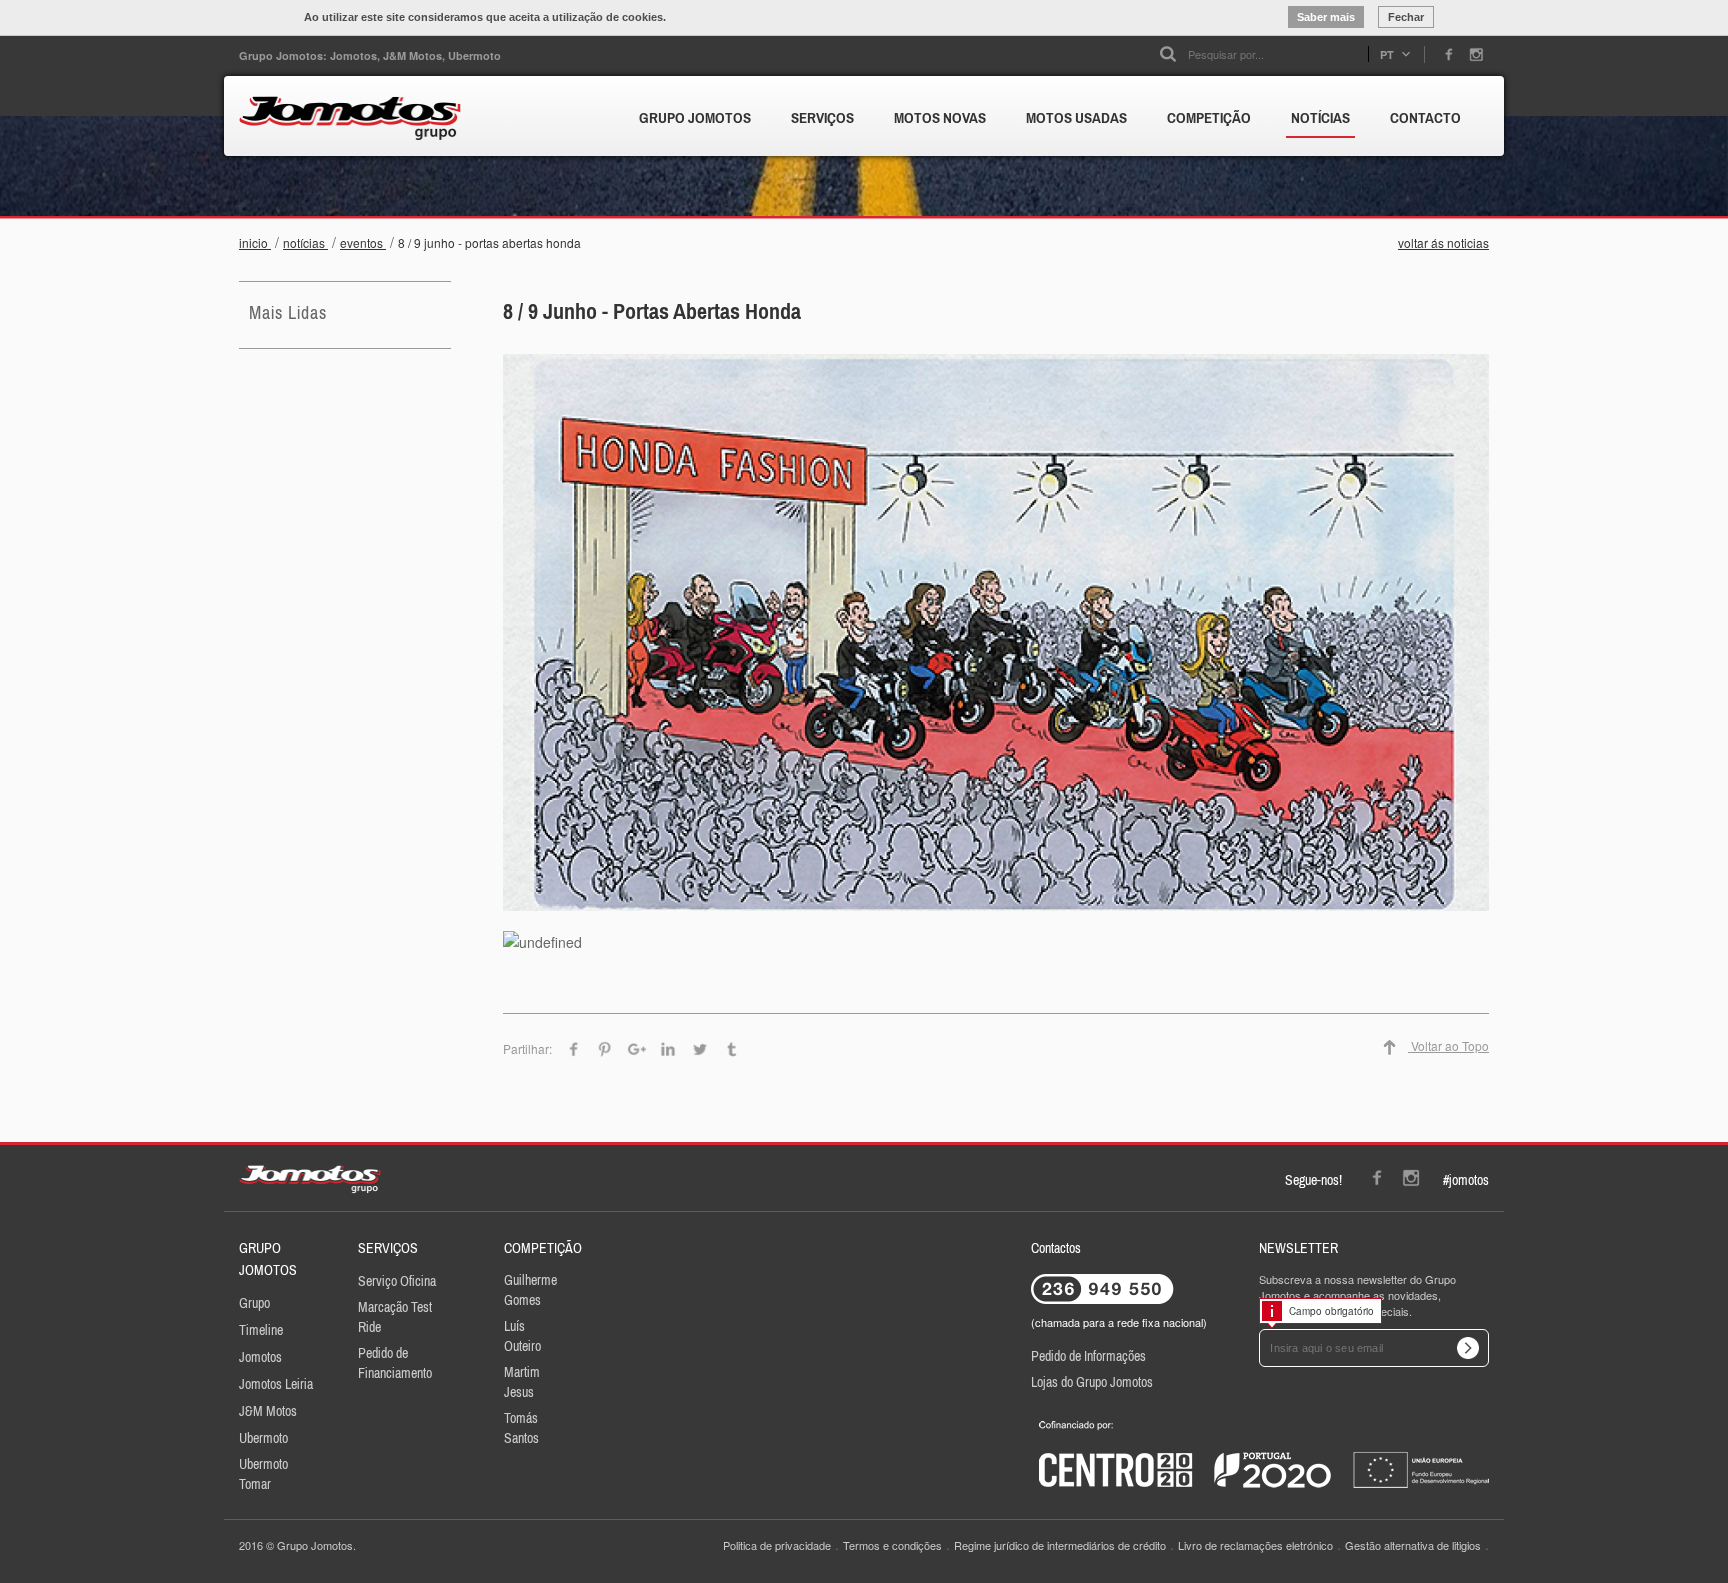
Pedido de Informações (1088, 1356)
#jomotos (1466, 1180)
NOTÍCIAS (1320, 117)
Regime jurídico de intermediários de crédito (1060, 1545)
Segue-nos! (1313, 1180)
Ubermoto (263, 1438)
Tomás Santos (521, 1428)
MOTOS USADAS (1076, 117)
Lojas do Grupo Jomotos (1092, 1382)
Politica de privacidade (777, 1545)
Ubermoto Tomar (263, 1474)
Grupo (254, 1303)
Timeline (261, 1330)
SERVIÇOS (822, 117)
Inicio (255, 242)
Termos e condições (892, 1545)
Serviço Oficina (397, 1281)
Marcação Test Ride (395, 1317)
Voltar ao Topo (1448, 1045)
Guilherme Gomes (530, 1290)
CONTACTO (1425, 117)
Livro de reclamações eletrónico (1255, 1545)
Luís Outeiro (522, 1336)
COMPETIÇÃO (1209, 117)
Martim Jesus (522, 1382)
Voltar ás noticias (1443, 242)
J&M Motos (268, 1411)
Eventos (363, 242)
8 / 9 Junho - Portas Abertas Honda (491, 242)
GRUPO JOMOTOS (695, 117)
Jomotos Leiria (276, 1384)
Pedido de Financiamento (395, 1363)
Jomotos (260, 1357)
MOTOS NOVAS (940, 117)
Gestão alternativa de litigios (1413, 1545)
